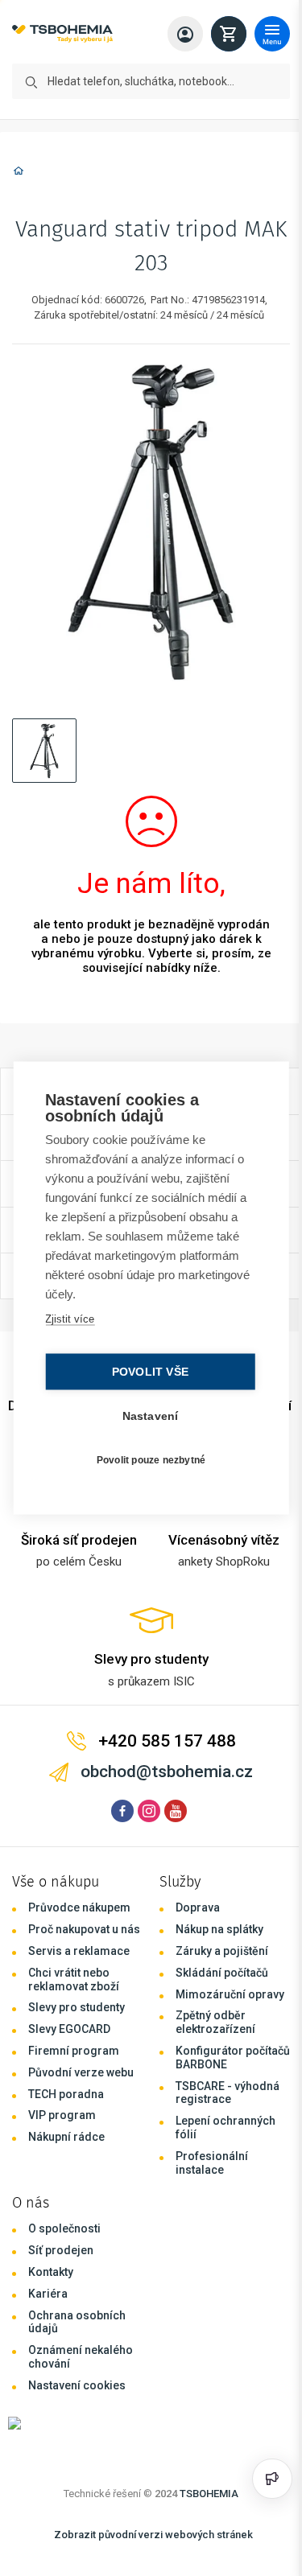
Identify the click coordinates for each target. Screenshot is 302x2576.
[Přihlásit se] (185, 34)
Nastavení (147, 1416)
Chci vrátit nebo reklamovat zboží (74, 1979)
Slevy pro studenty (77, 2007)
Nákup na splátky (219, 1929)
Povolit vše (146, 1372)
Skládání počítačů (222, 1973)
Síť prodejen (61, 2250)
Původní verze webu (81, 2072)
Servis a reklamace (79, 1951)
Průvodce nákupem (79, 1907)
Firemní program (74, 2051)
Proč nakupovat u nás (84, 1929)
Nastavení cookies (77, 2385)
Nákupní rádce (66, 2137)
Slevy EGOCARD (69, 2029)
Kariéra (48, 2294)
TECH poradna (66, 2094)
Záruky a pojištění (222, 1951)
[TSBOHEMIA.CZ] (62, 34)
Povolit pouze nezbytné (147, 1459)
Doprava (198, 1907)
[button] (44, 751)
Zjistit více (69, 1319)
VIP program (62, 2115)
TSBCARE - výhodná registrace (228, 2093)
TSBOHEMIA (209, 2494)
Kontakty (51, 2272)
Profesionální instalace (212, 2163)
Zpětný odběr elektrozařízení (215, 2022)
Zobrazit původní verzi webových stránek (153, 2535)
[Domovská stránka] (19, 173)
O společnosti (64, 2228)
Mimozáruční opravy (230, 1994)
